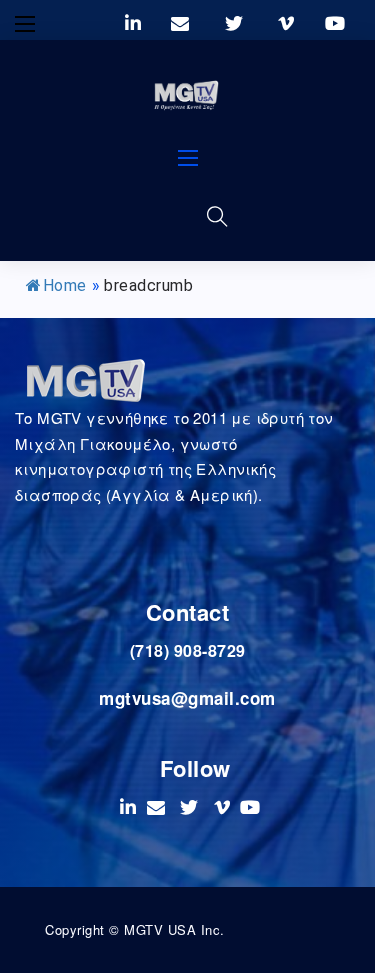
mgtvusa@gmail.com (187, 698)
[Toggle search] (218, 216)
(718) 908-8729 (188, 650)
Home (65, 285)
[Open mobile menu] (25, 24)
